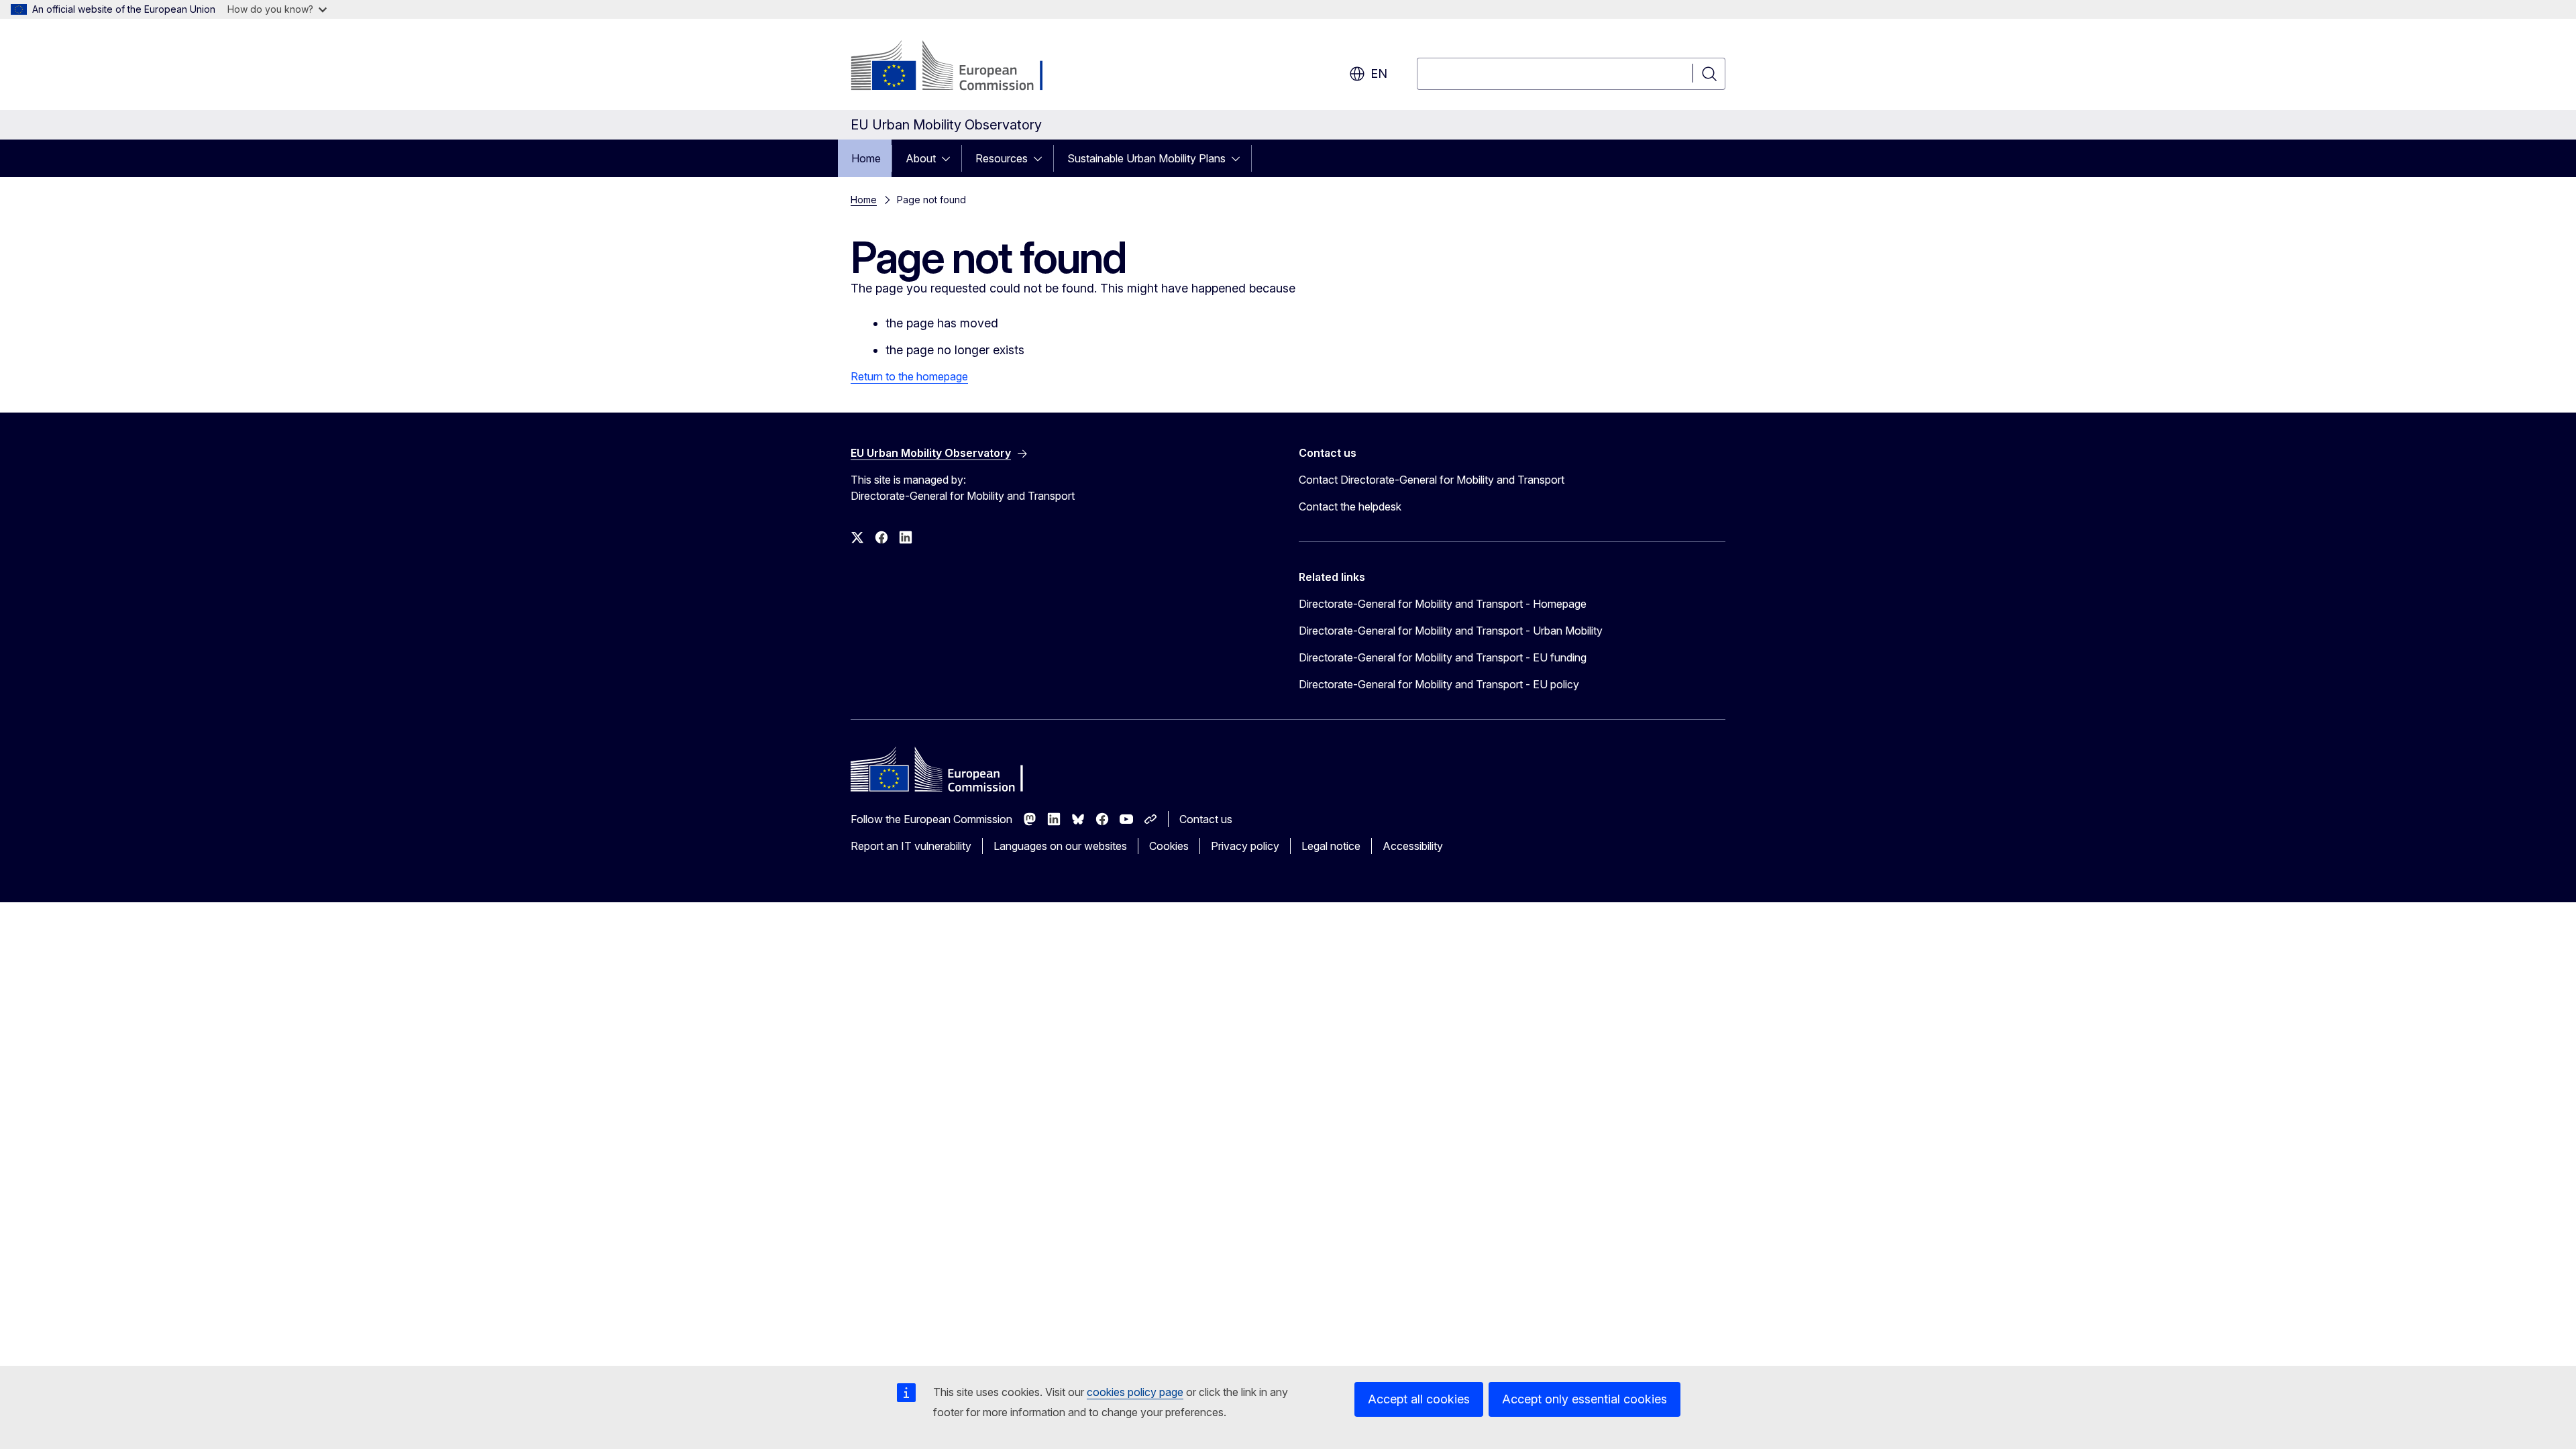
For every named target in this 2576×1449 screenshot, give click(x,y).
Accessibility (1413, 846)
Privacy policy (1245, 846)
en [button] (1379, 73)
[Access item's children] (950, 158)
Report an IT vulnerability (911, 846)
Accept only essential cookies (1585, 1399)
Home (866, 158)
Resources (1002, 158)
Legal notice (1331, 846)
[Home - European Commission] (959, 67)
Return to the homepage (909, 376)
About (921, 158)
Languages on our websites (1060, 846)
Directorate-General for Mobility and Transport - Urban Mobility (1451, 631)
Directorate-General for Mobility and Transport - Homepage (1443, 604)
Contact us (1206, 819)
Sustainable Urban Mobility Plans (1146, 158)
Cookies (1169, 846)
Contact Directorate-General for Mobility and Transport (1432, 480)
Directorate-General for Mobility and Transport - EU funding (1443, 657)
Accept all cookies (1419, 1399)
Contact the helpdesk (1350, 506)
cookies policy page (1135, 1392)
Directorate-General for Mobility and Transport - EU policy (1439, 684)
